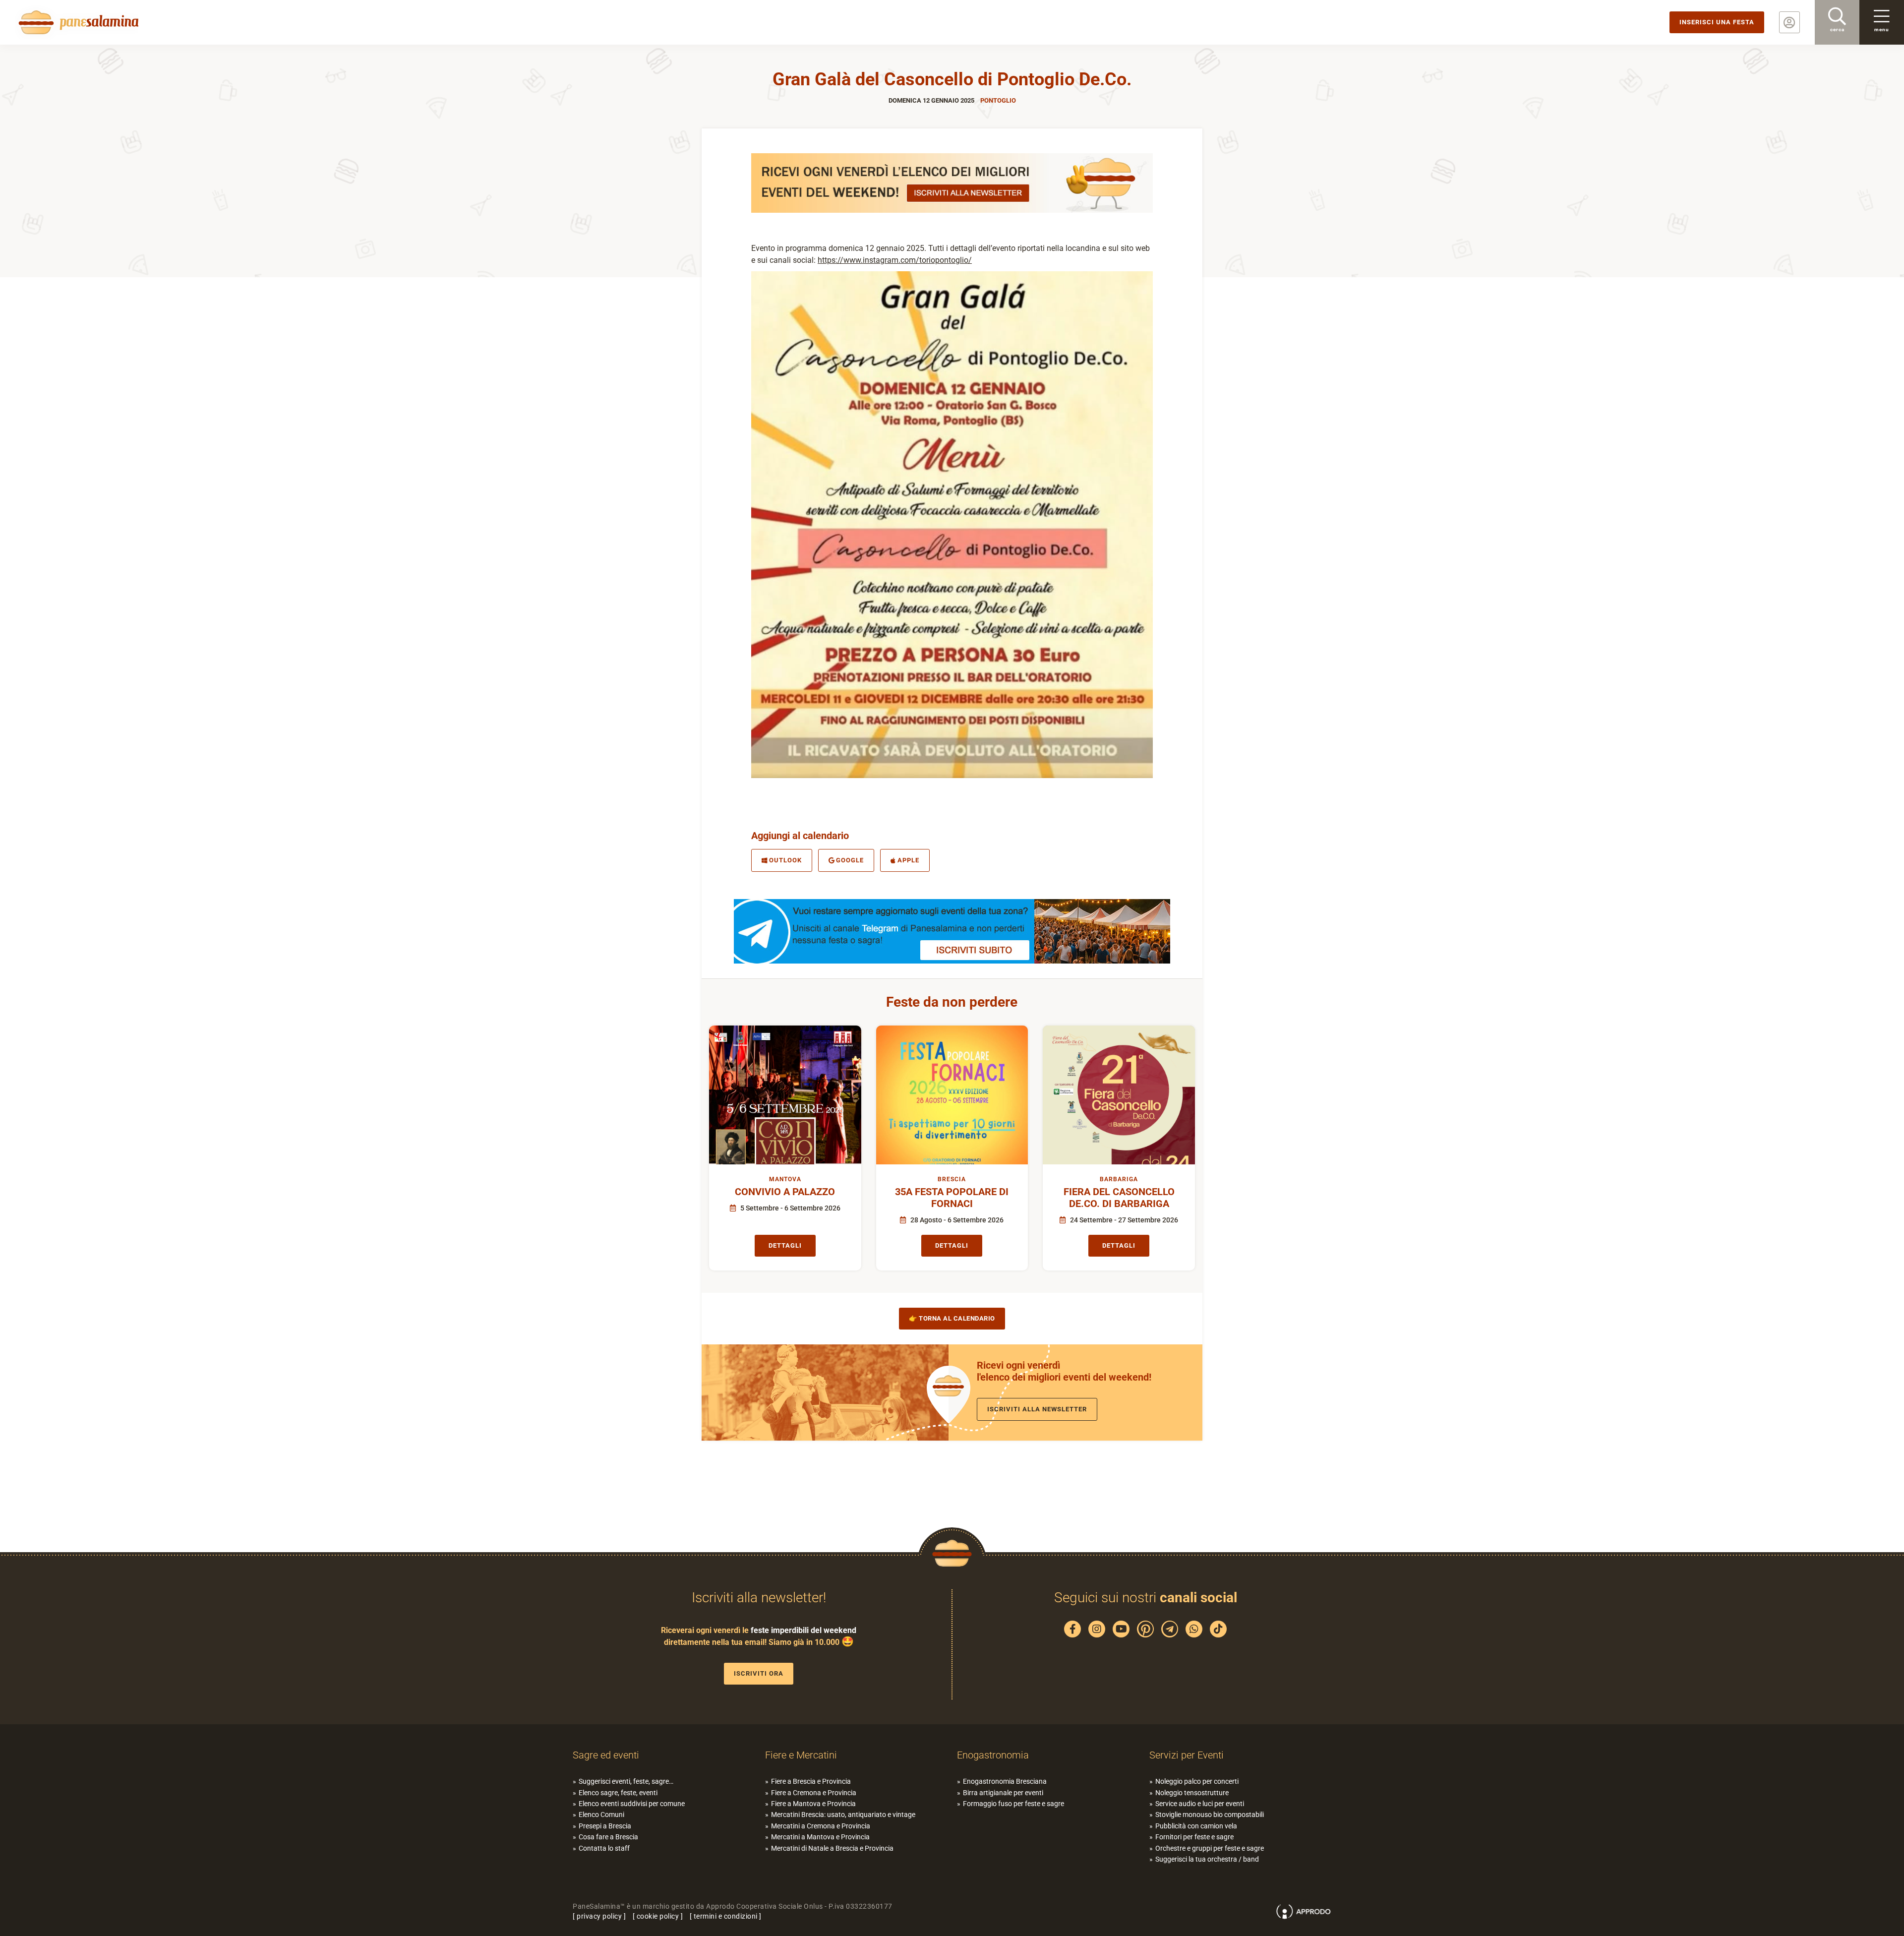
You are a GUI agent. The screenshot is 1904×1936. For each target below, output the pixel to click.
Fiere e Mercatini (801, 1755)
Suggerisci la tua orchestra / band (1207, 1859)
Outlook (785, 860)
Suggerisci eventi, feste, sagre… (626, 1781)
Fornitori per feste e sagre (1194, 1837)
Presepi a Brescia (605, 1826)
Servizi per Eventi (1187, 1755)
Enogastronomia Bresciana (1005, 1781)
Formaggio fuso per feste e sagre (1013, 1804)
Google (850, 860)
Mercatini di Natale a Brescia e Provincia (832, 1848)
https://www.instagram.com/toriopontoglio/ (895, 260)
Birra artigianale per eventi (1003, 1793)
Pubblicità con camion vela (1196, 1826)
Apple (908, 860)
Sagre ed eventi (606, 1755)
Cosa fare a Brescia (608, 1837)
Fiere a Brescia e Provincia (811, 1781)
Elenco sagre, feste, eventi (618, 1793)
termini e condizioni (726, 1916)
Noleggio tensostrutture (1192, 1793)
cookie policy (658, 1916)
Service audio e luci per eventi (1200, 1804)
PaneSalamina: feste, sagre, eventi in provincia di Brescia (77, 22)
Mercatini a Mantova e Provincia (820, 1837)
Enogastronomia (993, 1755)
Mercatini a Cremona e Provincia (821, 1826)
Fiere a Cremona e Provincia (814, 1793)
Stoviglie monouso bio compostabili (1210, 1815)
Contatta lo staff (604, 1848)
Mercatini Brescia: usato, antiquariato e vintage (843, 1815)
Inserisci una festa (1717, 22)
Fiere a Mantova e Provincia (813, 1804)
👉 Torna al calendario (952, 1318)
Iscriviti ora (759, 1673)
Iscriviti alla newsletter (1037, 1409)
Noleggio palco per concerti (1197, 1781)
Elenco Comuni (601, 1815)
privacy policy (599, 1916)
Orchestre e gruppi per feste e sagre (1210, 1848)
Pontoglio (998, 100)
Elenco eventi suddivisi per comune (632, 1804)
